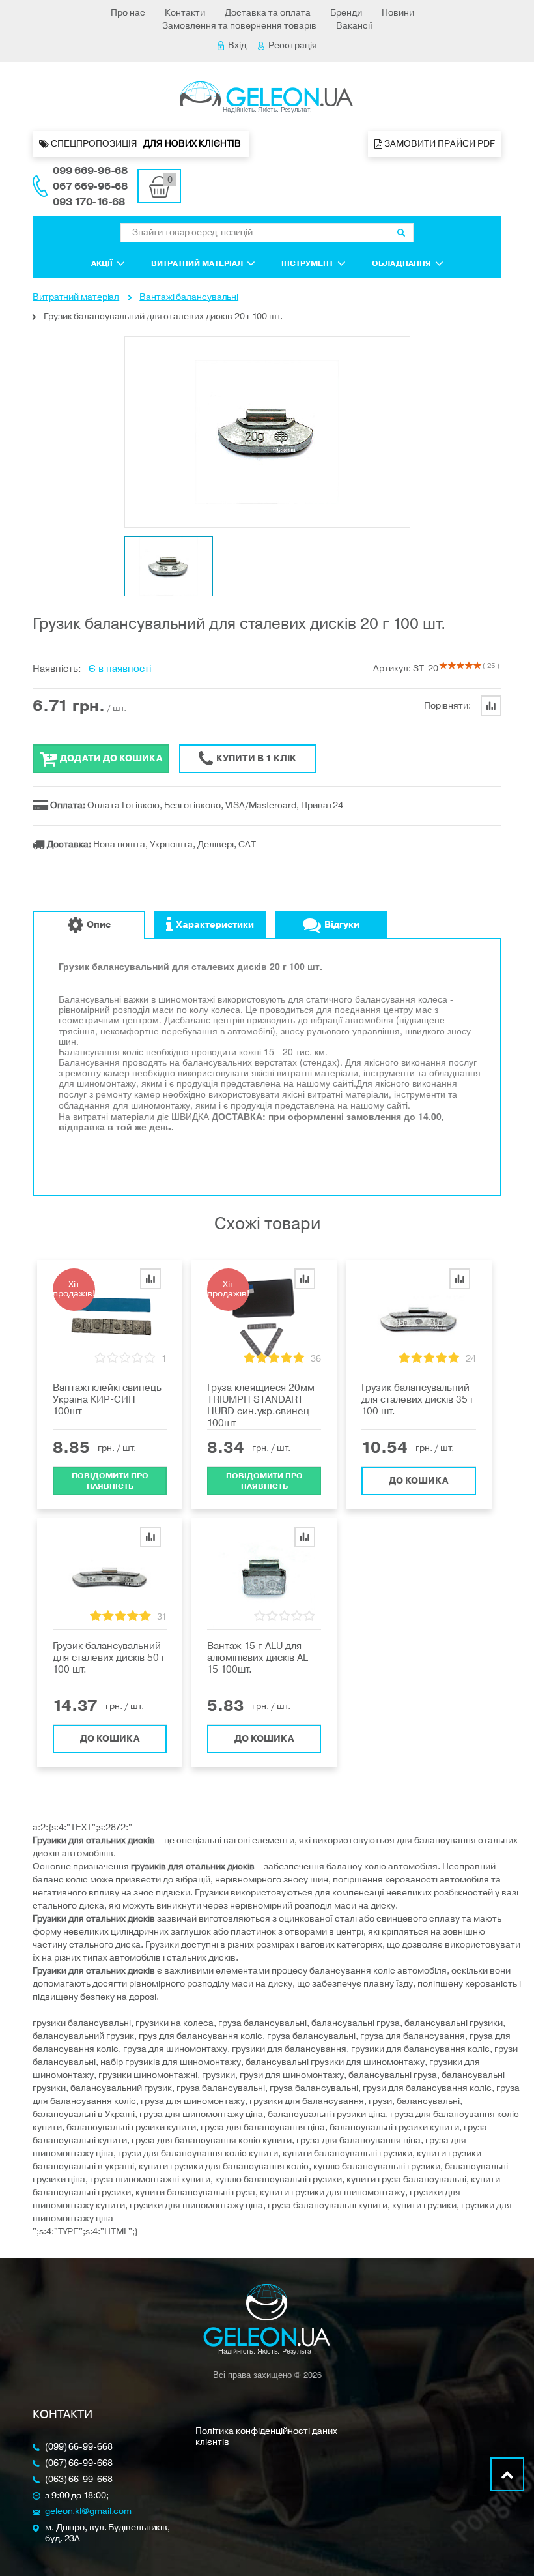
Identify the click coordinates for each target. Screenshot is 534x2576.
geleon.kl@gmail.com (88, 2512)
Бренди (346, 13)
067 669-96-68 (90, 186)
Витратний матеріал (197, 263)
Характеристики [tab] (215, 925)
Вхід (237, 45)
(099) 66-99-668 (79, 2447)
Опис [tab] (99, 925)
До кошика (418, 1481)
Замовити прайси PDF (439, 144)
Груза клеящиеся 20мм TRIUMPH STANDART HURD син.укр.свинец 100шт (261, 1405)
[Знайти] (401, 233)
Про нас (128, 13)
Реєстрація (293, 45)
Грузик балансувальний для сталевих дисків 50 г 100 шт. (109, 1658)
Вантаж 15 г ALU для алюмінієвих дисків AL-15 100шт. (260, 1658)
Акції (102, 263)
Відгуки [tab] (342, 925)
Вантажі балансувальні (189, 297)
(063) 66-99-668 (79, 2480)
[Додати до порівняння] (150, 1279)
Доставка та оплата (268, 13)
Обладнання (401, 263)
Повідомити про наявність (110, 1481)
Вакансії (354, 26)
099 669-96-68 (90, 171)
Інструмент (307, 263)
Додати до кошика (111, 758)
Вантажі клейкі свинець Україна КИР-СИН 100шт (107, 1399)
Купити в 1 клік (256, 758)
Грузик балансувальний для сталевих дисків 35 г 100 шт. (418, 1399)
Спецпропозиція (146, 144)
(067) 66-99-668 (79, 2464)
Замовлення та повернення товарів (239, 26)
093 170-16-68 (89, 202)
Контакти (185, 13)
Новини (398, 13)
